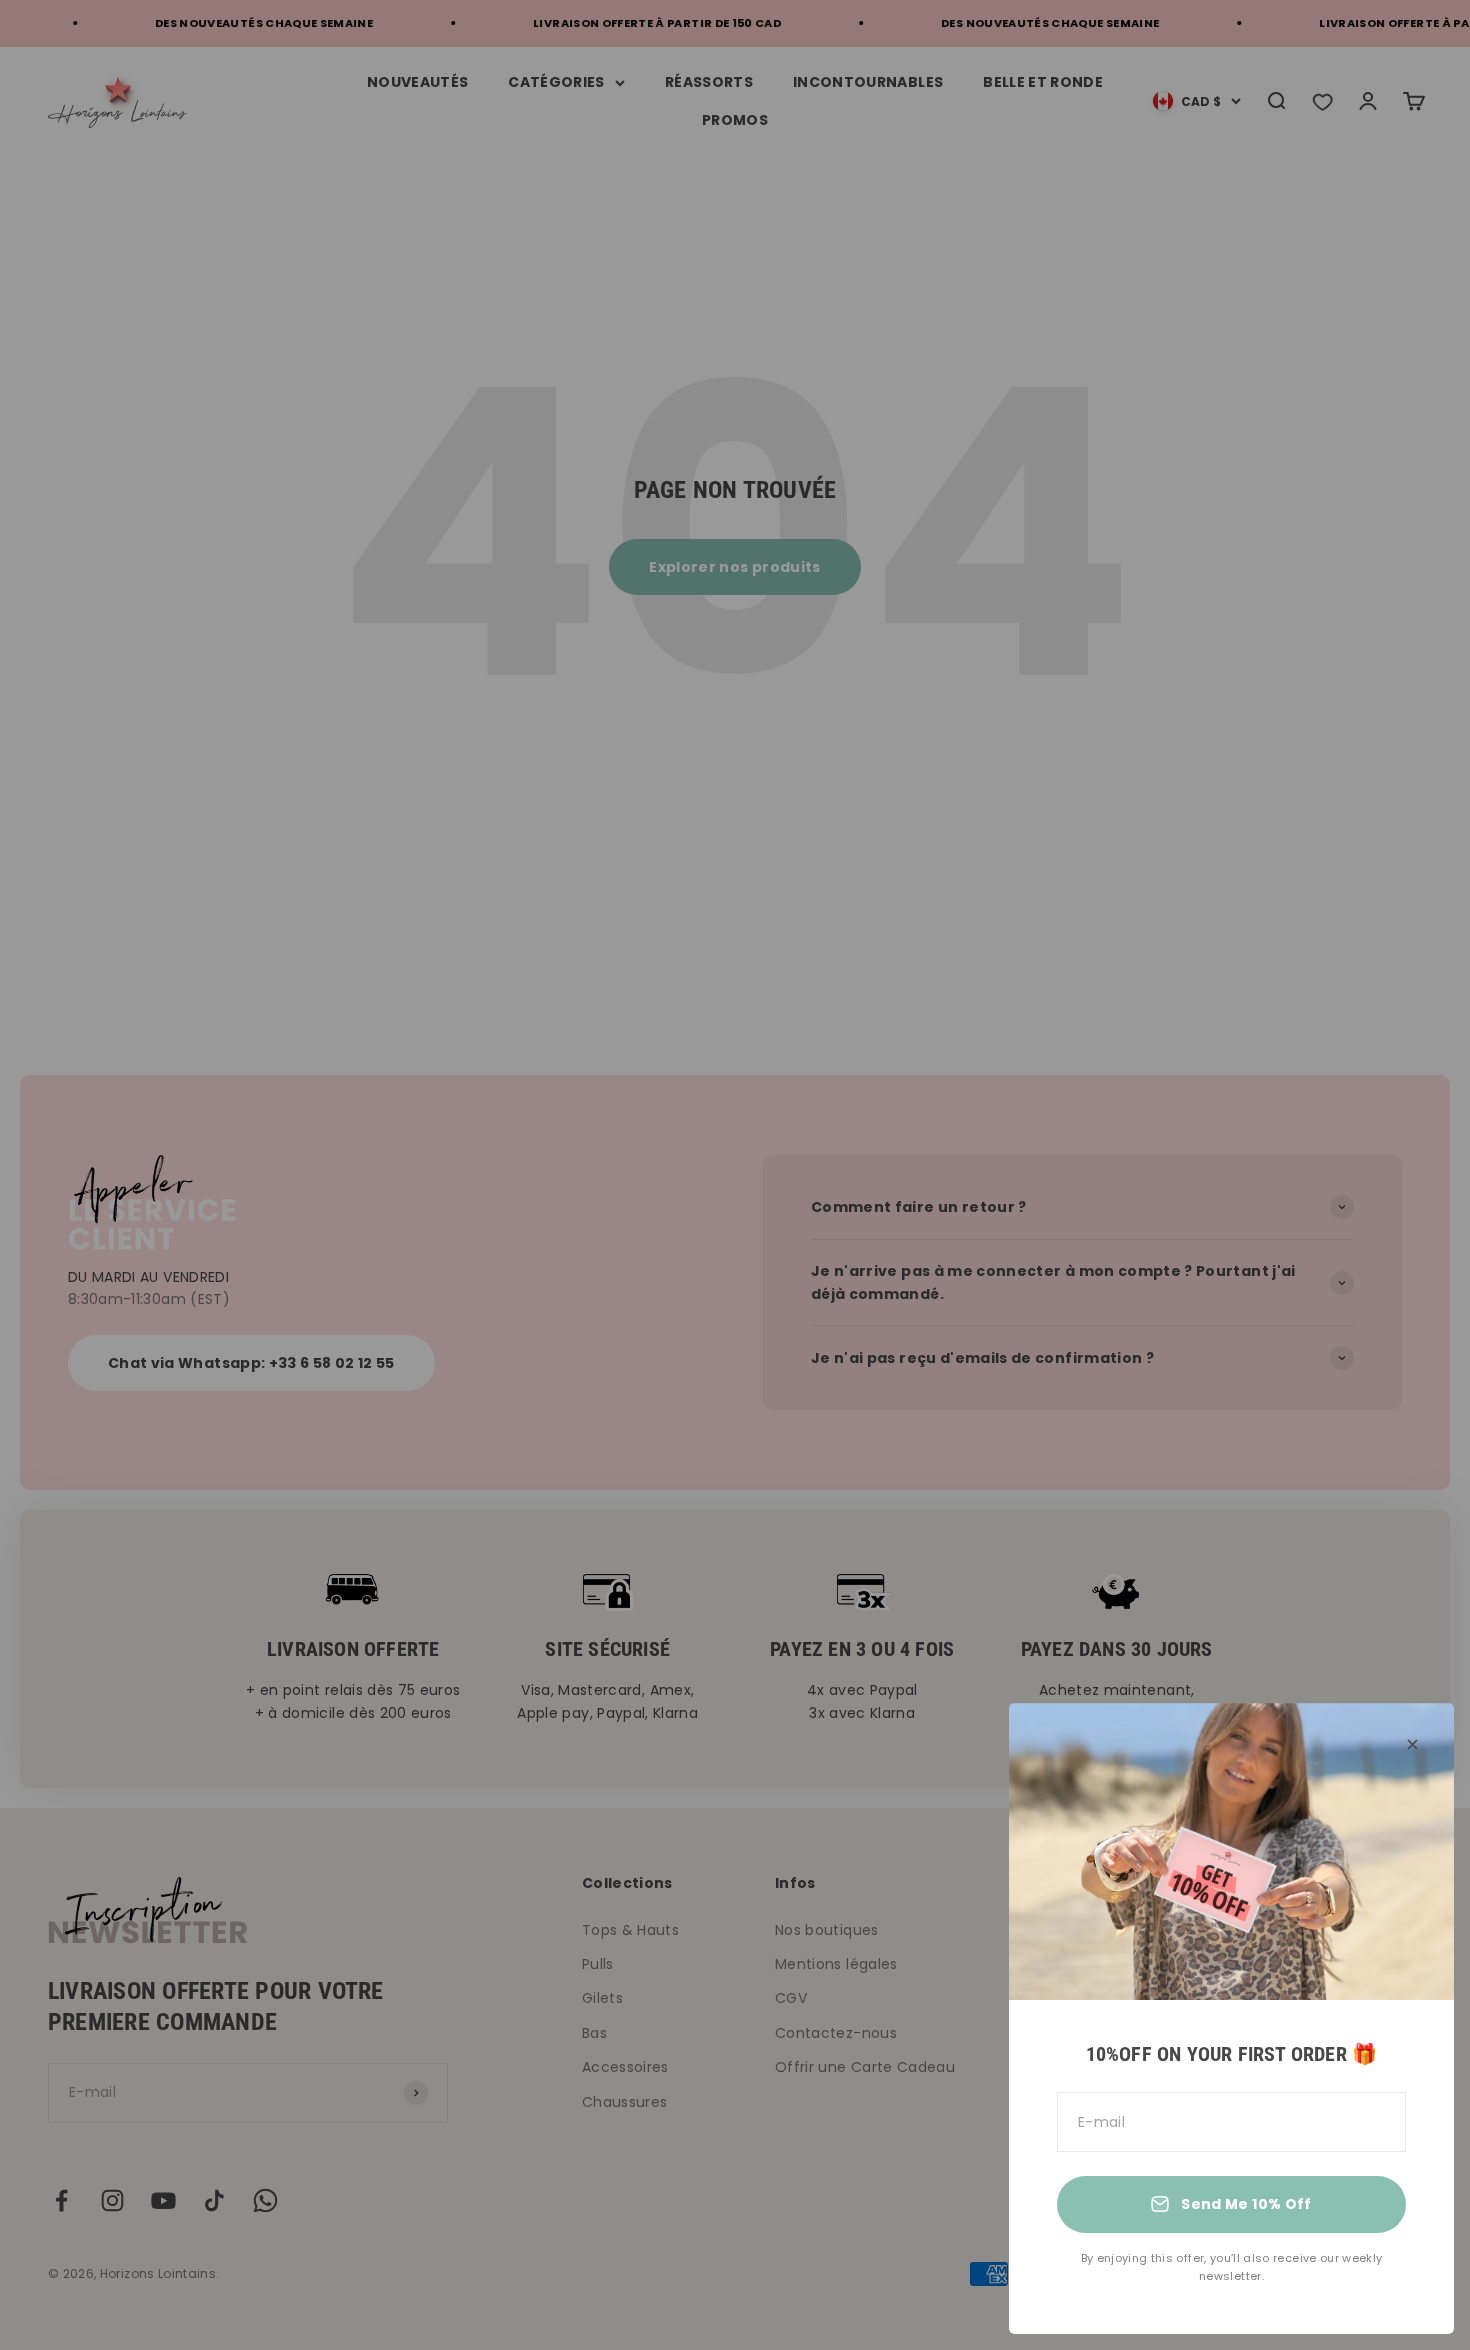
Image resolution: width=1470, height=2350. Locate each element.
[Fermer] (1412, 1744)
